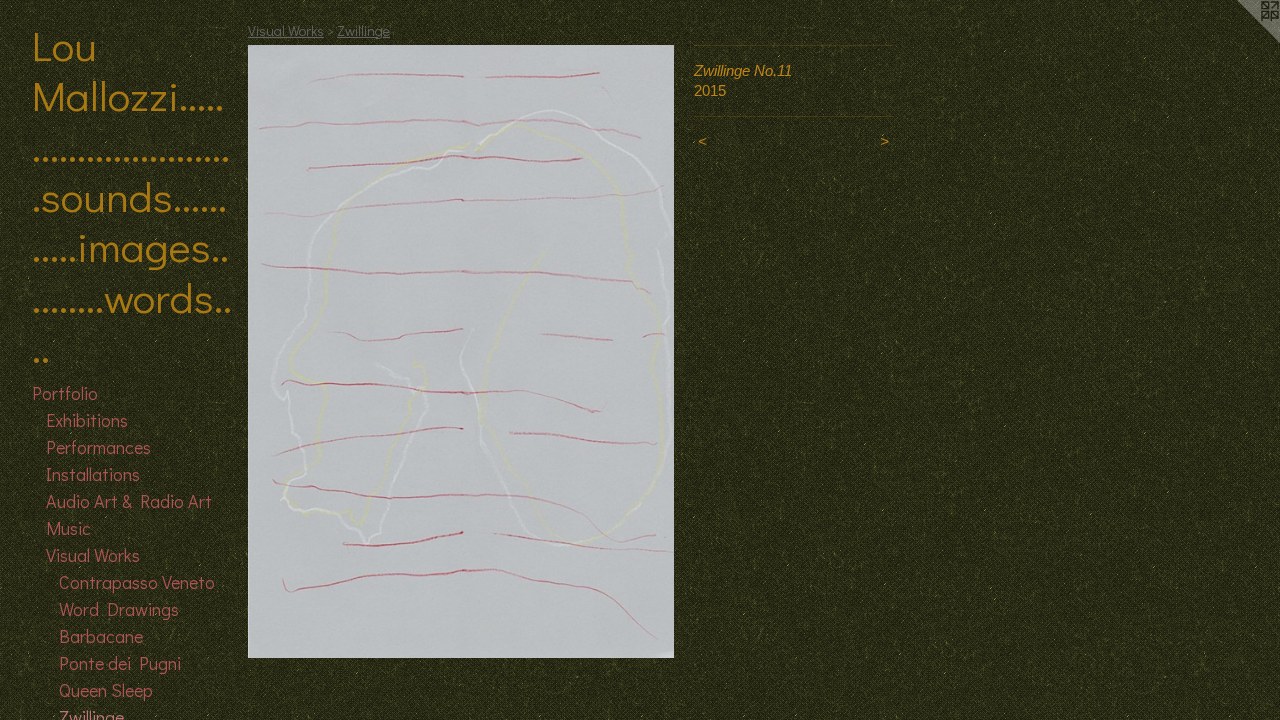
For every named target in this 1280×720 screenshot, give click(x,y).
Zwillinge (363, 30)
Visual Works (93, 555)
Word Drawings (119, 609)
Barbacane (101, 636)
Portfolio (65, 393)
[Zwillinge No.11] (461, 351)
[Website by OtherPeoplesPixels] (1240, 40)
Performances (98, 447)
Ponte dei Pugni (120, 663)
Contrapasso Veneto (137, 582)
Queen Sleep (106, 690)
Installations (93, 474)
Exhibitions (87, 420)
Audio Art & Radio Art (129, 501)
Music (68, 528)
